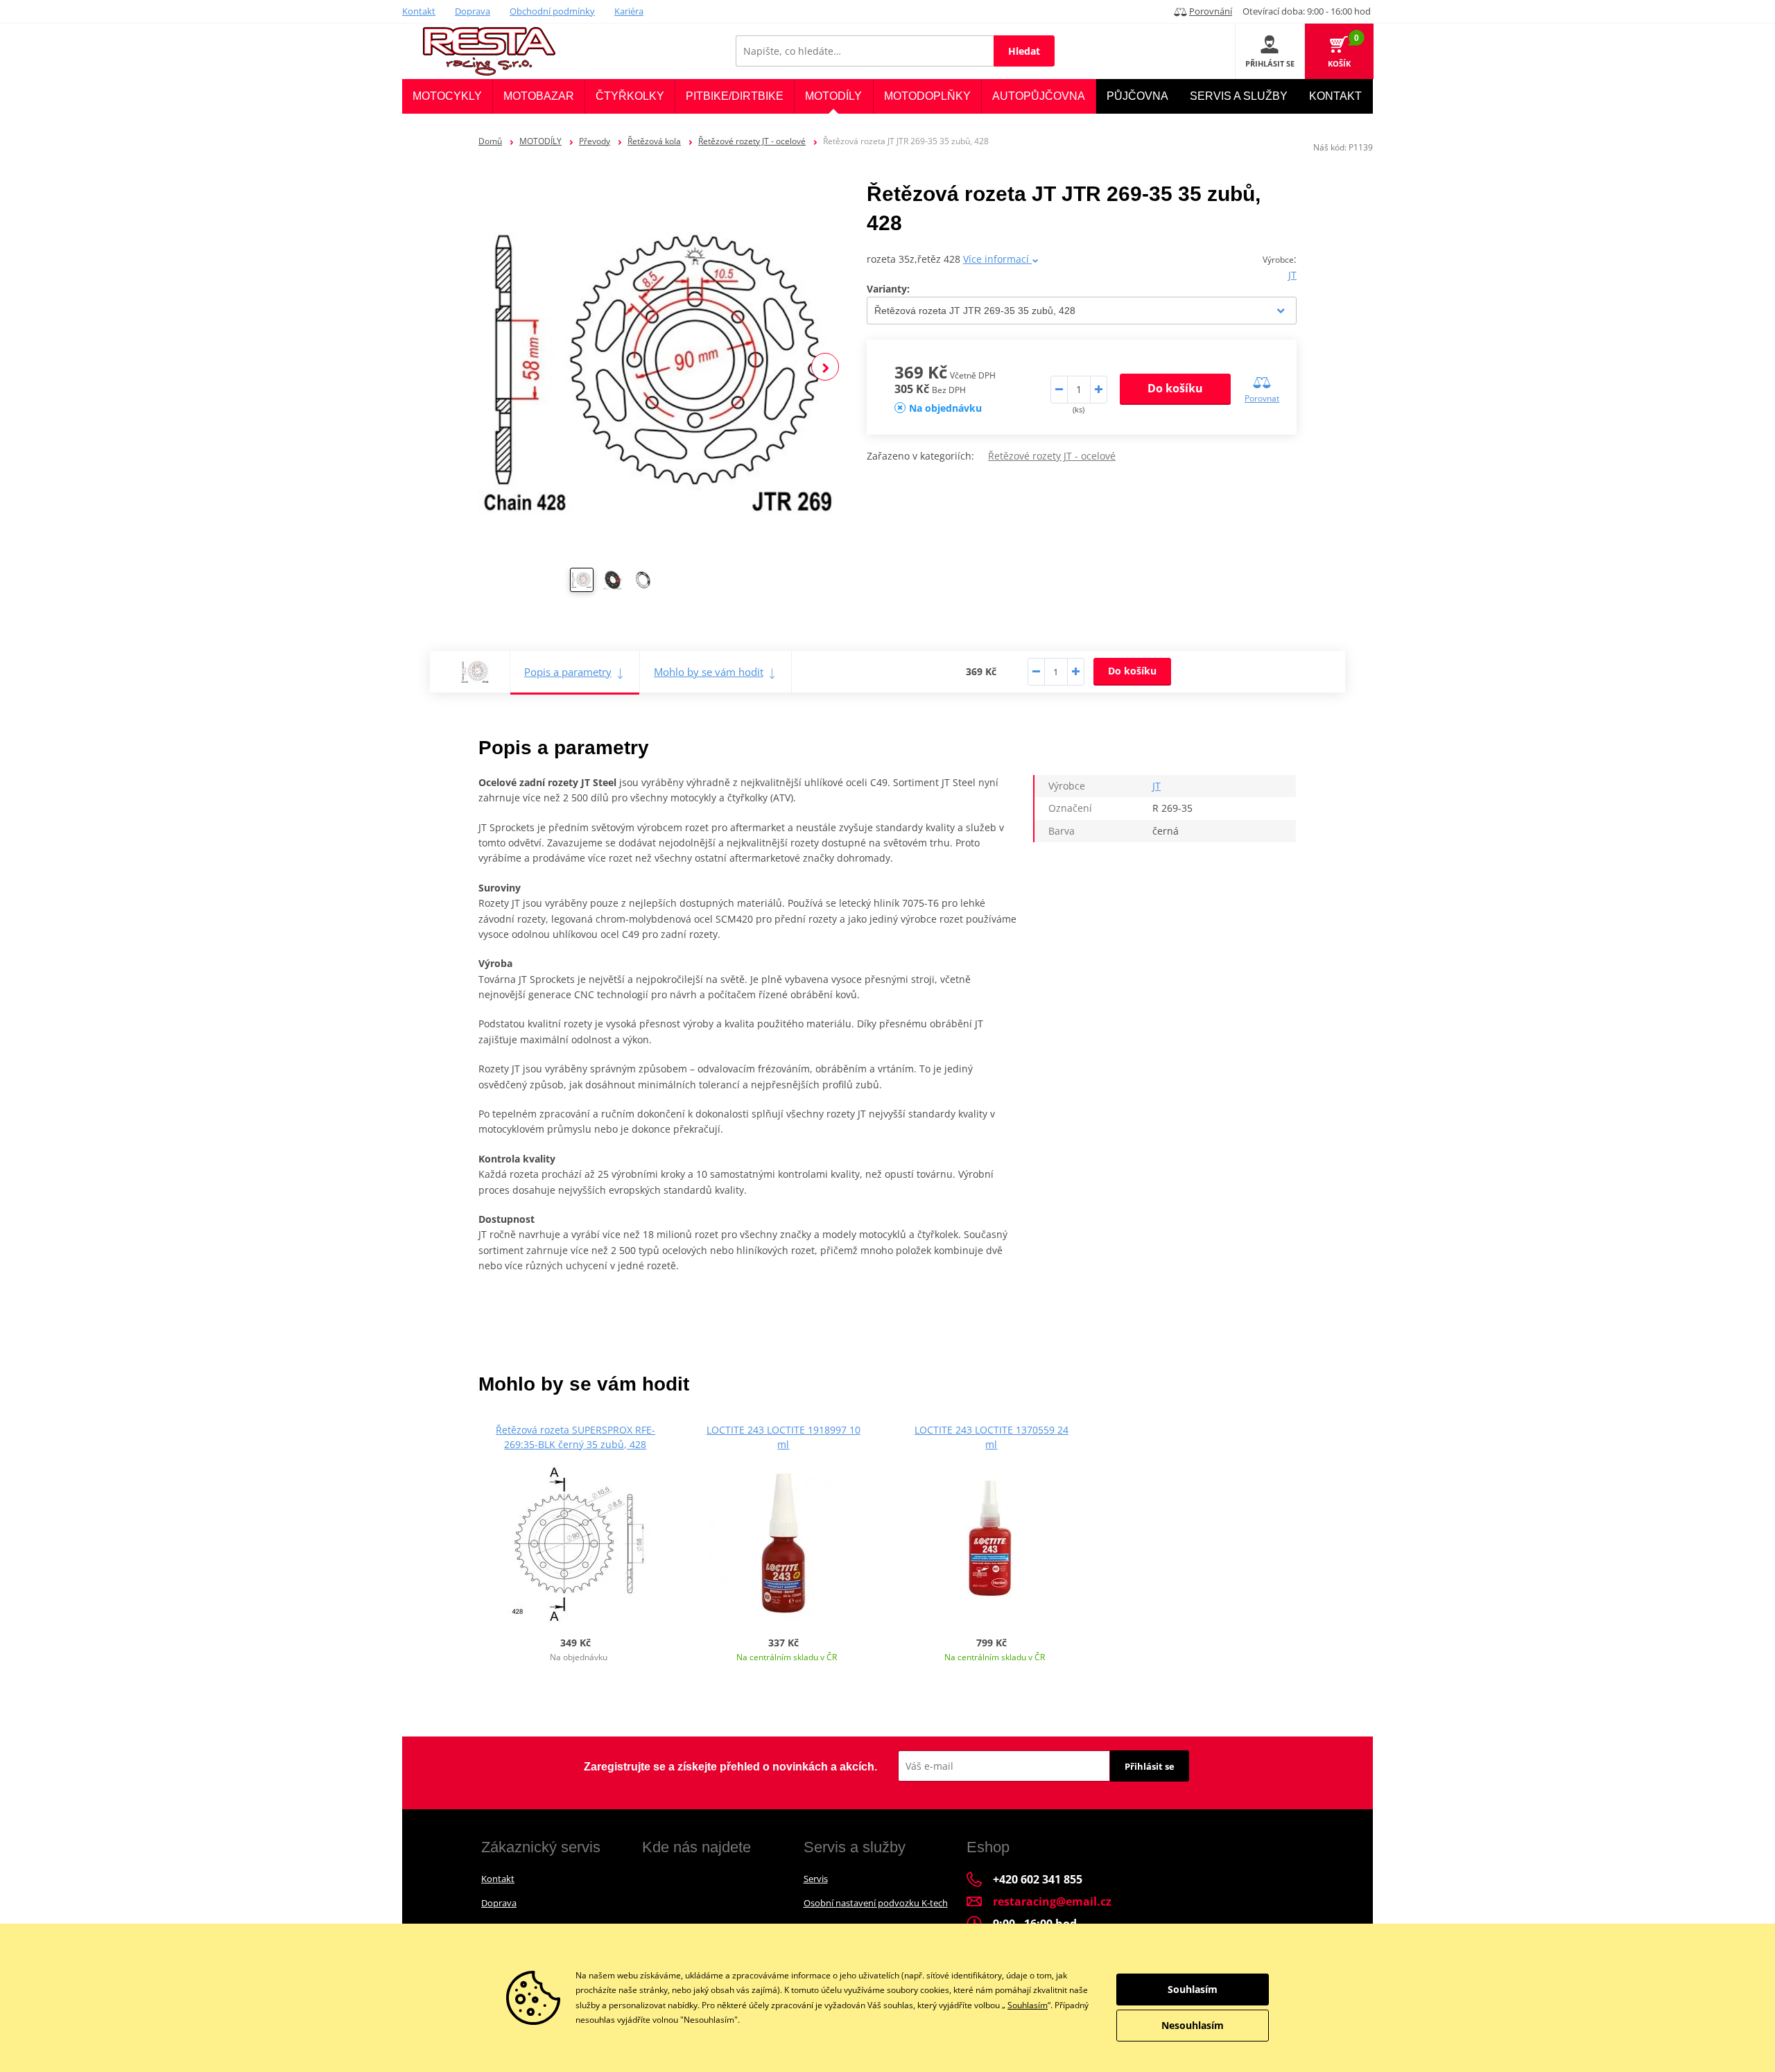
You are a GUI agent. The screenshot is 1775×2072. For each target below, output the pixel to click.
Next (825, 367)
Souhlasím (1028, 2005)
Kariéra (629, 11)
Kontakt (419, 11)
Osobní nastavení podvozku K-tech (876, 1903)
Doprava (473, 11)
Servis (816, 1879)
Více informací (997, 259)
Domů (490, 141)
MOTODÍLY (540, 141)
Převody (595, 141)
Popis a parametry (568, 672)
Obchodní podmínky (552, 11)
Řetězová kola (654, 141)
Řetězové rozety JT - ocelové (752, 141)
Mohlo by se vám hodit (709, 672)
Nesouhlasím (1193, 2025)
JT (1292, 275)
